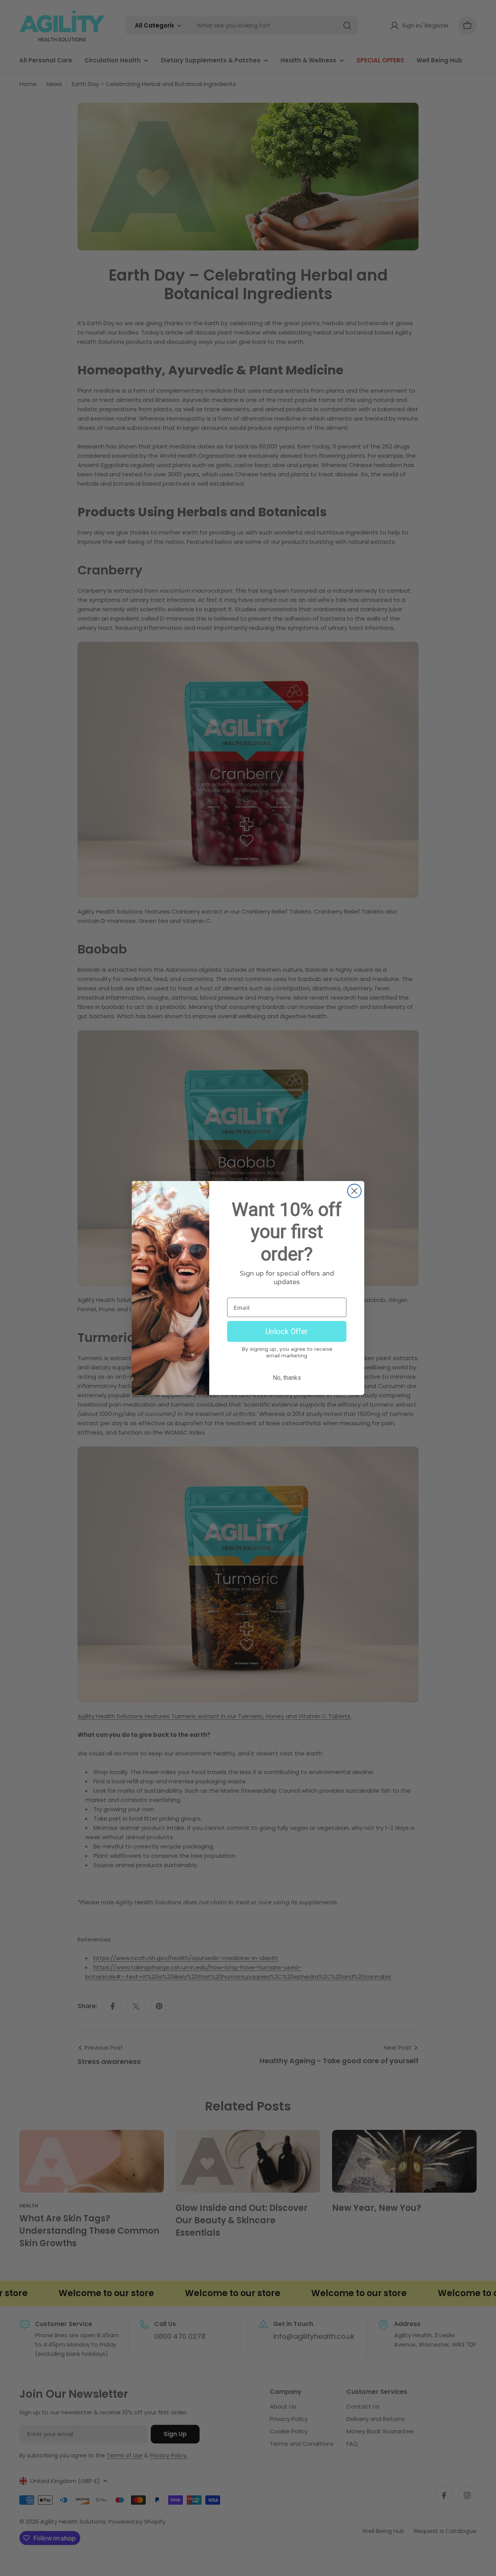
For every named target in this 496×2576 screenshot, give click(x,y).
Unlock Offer (287, 1331)
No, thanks (287, 1378)
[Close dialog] (354, 1191)
